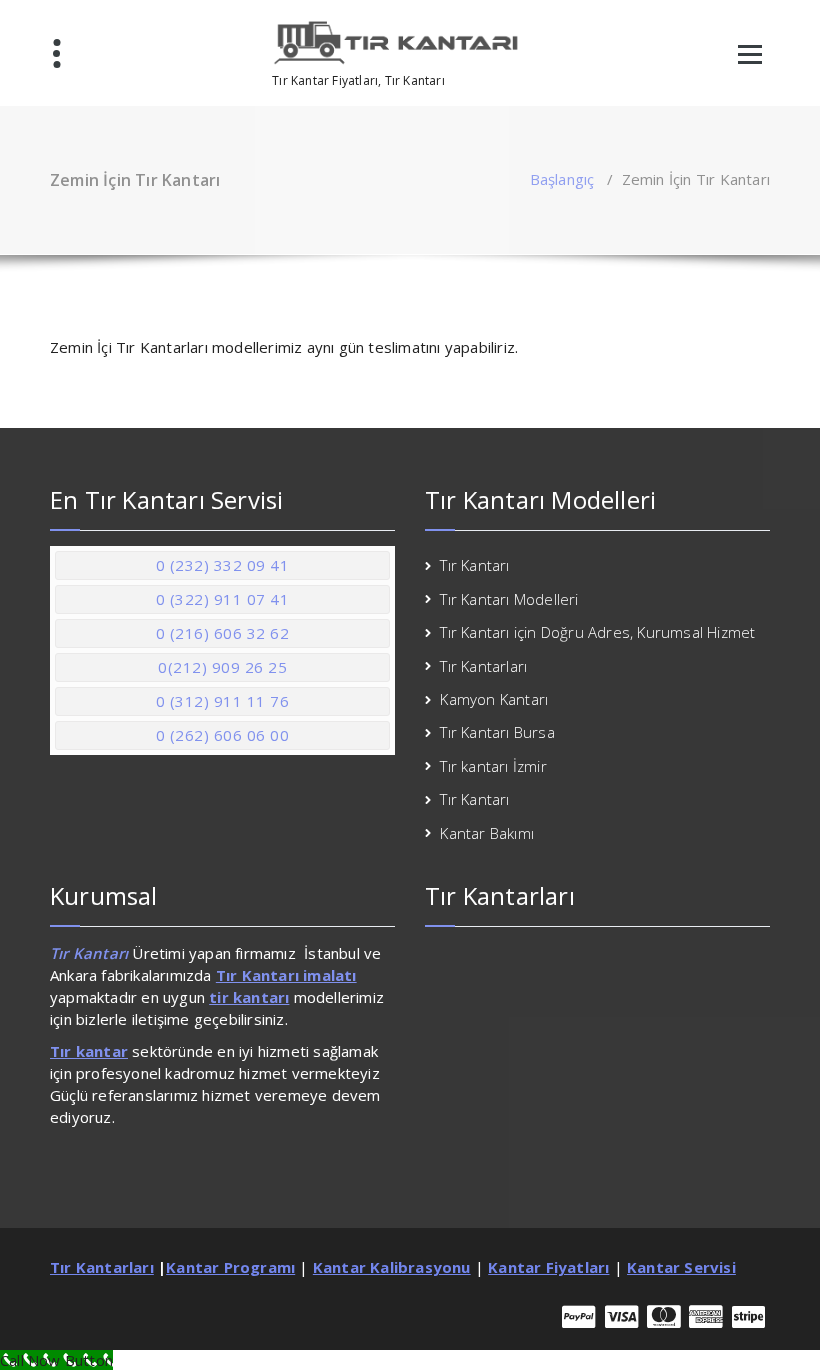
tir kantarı (249, 997)
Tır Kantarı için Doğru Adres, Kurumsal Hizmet (597, 632)
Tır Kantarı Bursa (497, 732)
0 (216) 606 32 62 (223, 633)
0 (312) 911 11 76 (223, 701)
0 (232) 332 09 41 (223, 565)
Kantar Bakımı (487, 833)
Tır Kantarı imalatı (286, 975)
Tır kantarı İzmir (493, 766)
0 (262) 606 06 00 (223, 735)
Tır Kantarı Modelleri (509, 599)
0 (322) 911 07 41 (223, 599)
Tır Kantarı (474, 565)
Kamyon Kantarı (494, 699)
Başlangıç (562, 179)
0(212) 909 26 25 (222, 667)
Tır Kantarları (483, 666)
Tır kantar (89, 1051)
